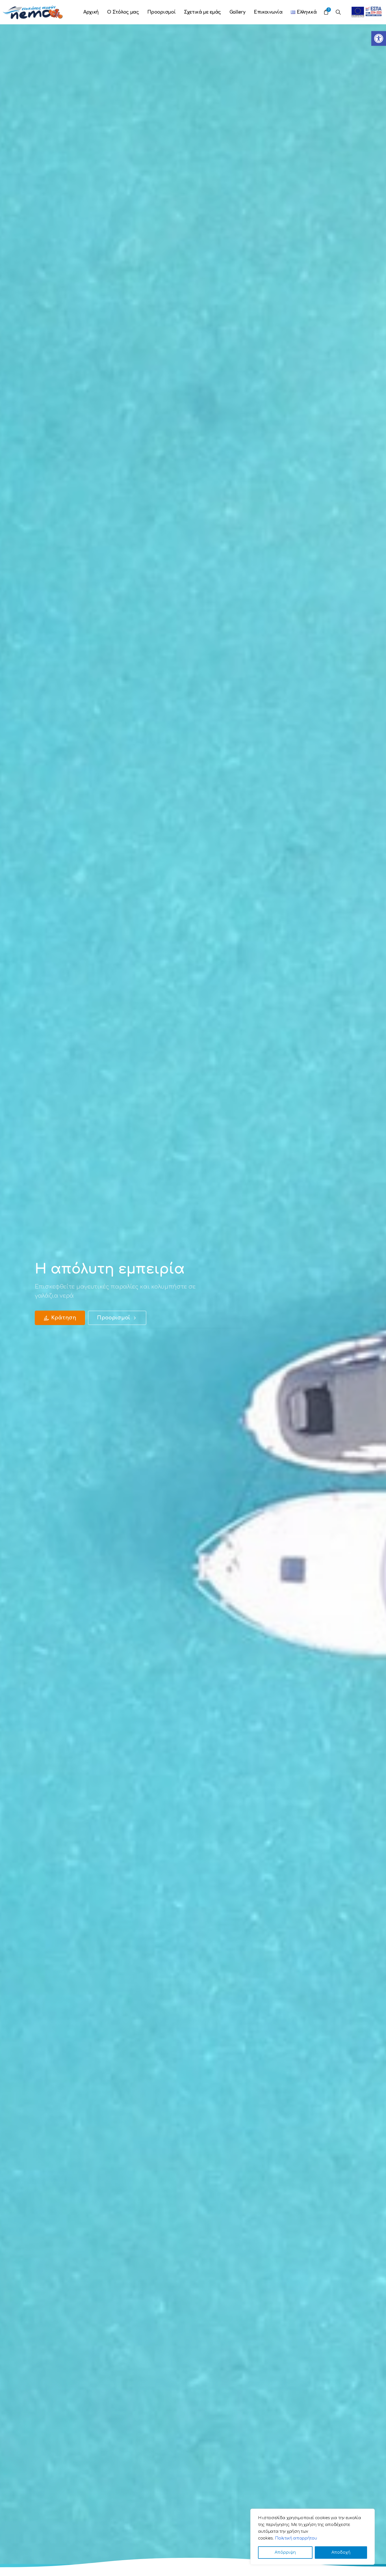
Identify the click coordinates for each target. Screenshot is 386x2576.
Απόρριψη (285, 2552)
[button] (379, 38)
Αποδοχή (341, 2552)
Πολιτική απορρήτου (296, 2538)
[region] (313, 2537)
